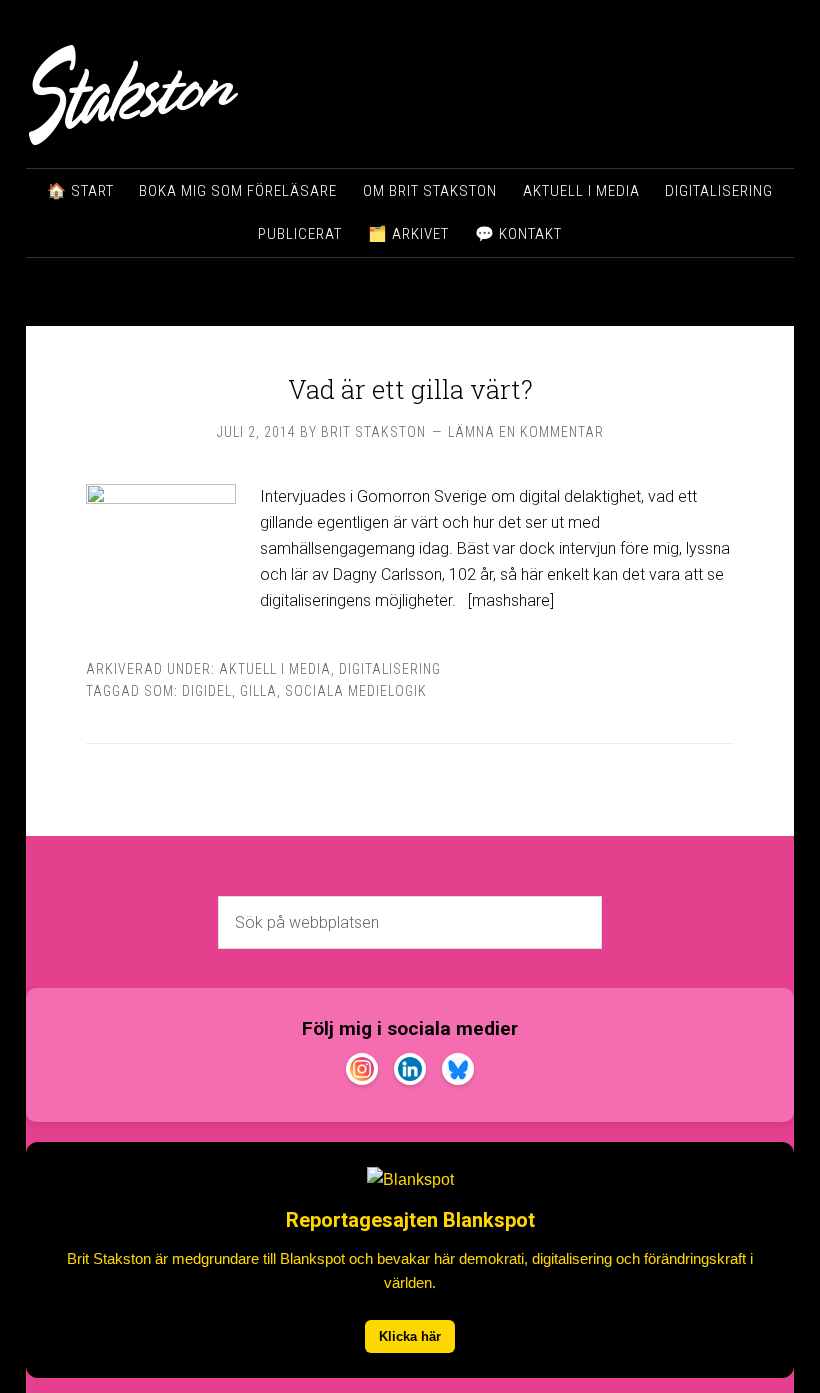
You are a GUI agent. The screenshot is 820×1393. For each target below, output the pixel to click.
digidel (207, 691)
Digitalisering (390, 669)
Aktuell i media (275, 669)
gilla (258, 691)
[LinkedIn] (410, 1073)
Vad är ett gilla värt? (410, 389)
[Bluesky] (458, 1073)
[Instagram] (362, 1073)
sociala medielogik (356, 691)
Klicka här (410, 1336)
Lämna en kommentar (526, 432)
